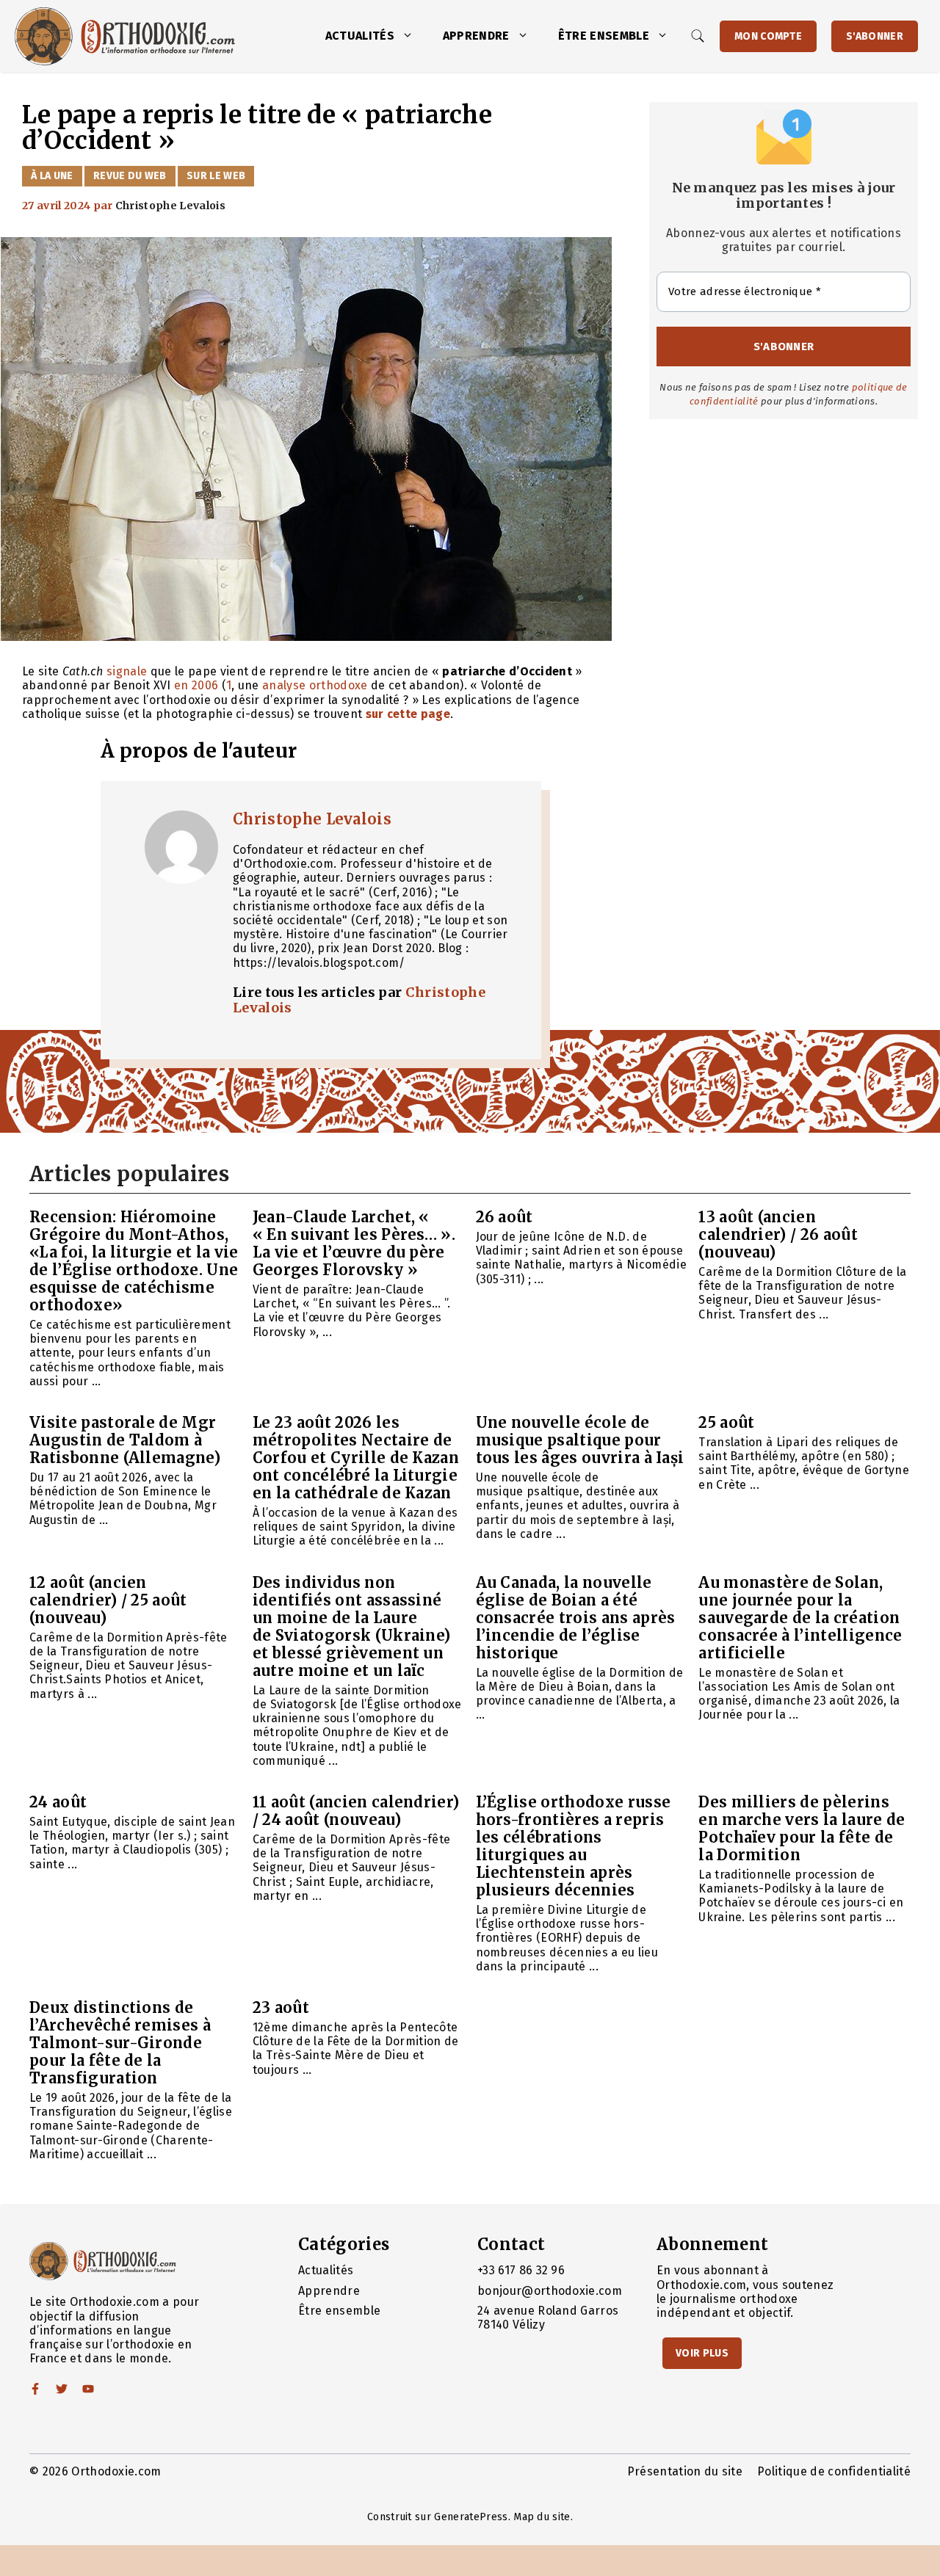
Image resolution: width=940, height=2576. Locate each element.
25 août (726, 1422)
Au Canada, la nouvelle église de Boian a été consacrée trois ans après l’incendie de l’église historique (576, 1618)
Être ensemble (604, 36)
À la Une (52, 176)
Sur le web (216, 176)
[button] (411, 36)
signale (127, 671)
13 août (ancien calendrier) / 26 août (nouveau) (778, 1234)
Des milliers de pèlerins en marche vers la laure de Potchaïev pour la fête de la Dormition (802, 1828)
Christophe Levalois (312, 819)
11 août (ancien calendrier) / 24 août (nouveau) (356, 1811)
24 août (58, 1802)
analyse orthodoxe (315, 685)
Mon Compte (768, 36)
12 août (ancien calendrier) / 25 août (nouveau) (108, 1600)
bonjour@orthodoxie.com (550, 2291)
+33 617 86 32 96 (521, 2270)
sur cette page (408, 714)
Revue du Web (130, 176)
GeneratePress (471, 2517)
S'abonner (875, 36)
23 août (281, 2007)
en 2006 (196, 685)
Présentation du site (685, 2471)
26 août (505, 1217)
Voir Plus (702, 2353)
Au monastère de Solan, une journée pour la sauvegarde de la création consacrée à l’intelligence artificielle (800, 1618)
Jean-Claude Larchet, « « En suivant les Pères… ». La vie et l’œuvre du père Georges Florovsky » (354, 1243)
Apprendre (476, 36)
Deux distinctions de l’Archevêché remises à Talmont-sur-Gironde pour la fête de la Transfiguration (120, 2043)
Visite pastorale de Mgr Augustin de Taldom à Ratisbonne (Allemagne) (125, 1440)
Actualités (360, 36)
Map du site (542, 2517)
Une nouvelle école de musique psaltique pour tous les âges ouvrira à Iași (580, 1440)
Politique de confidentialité (834, 2471)
